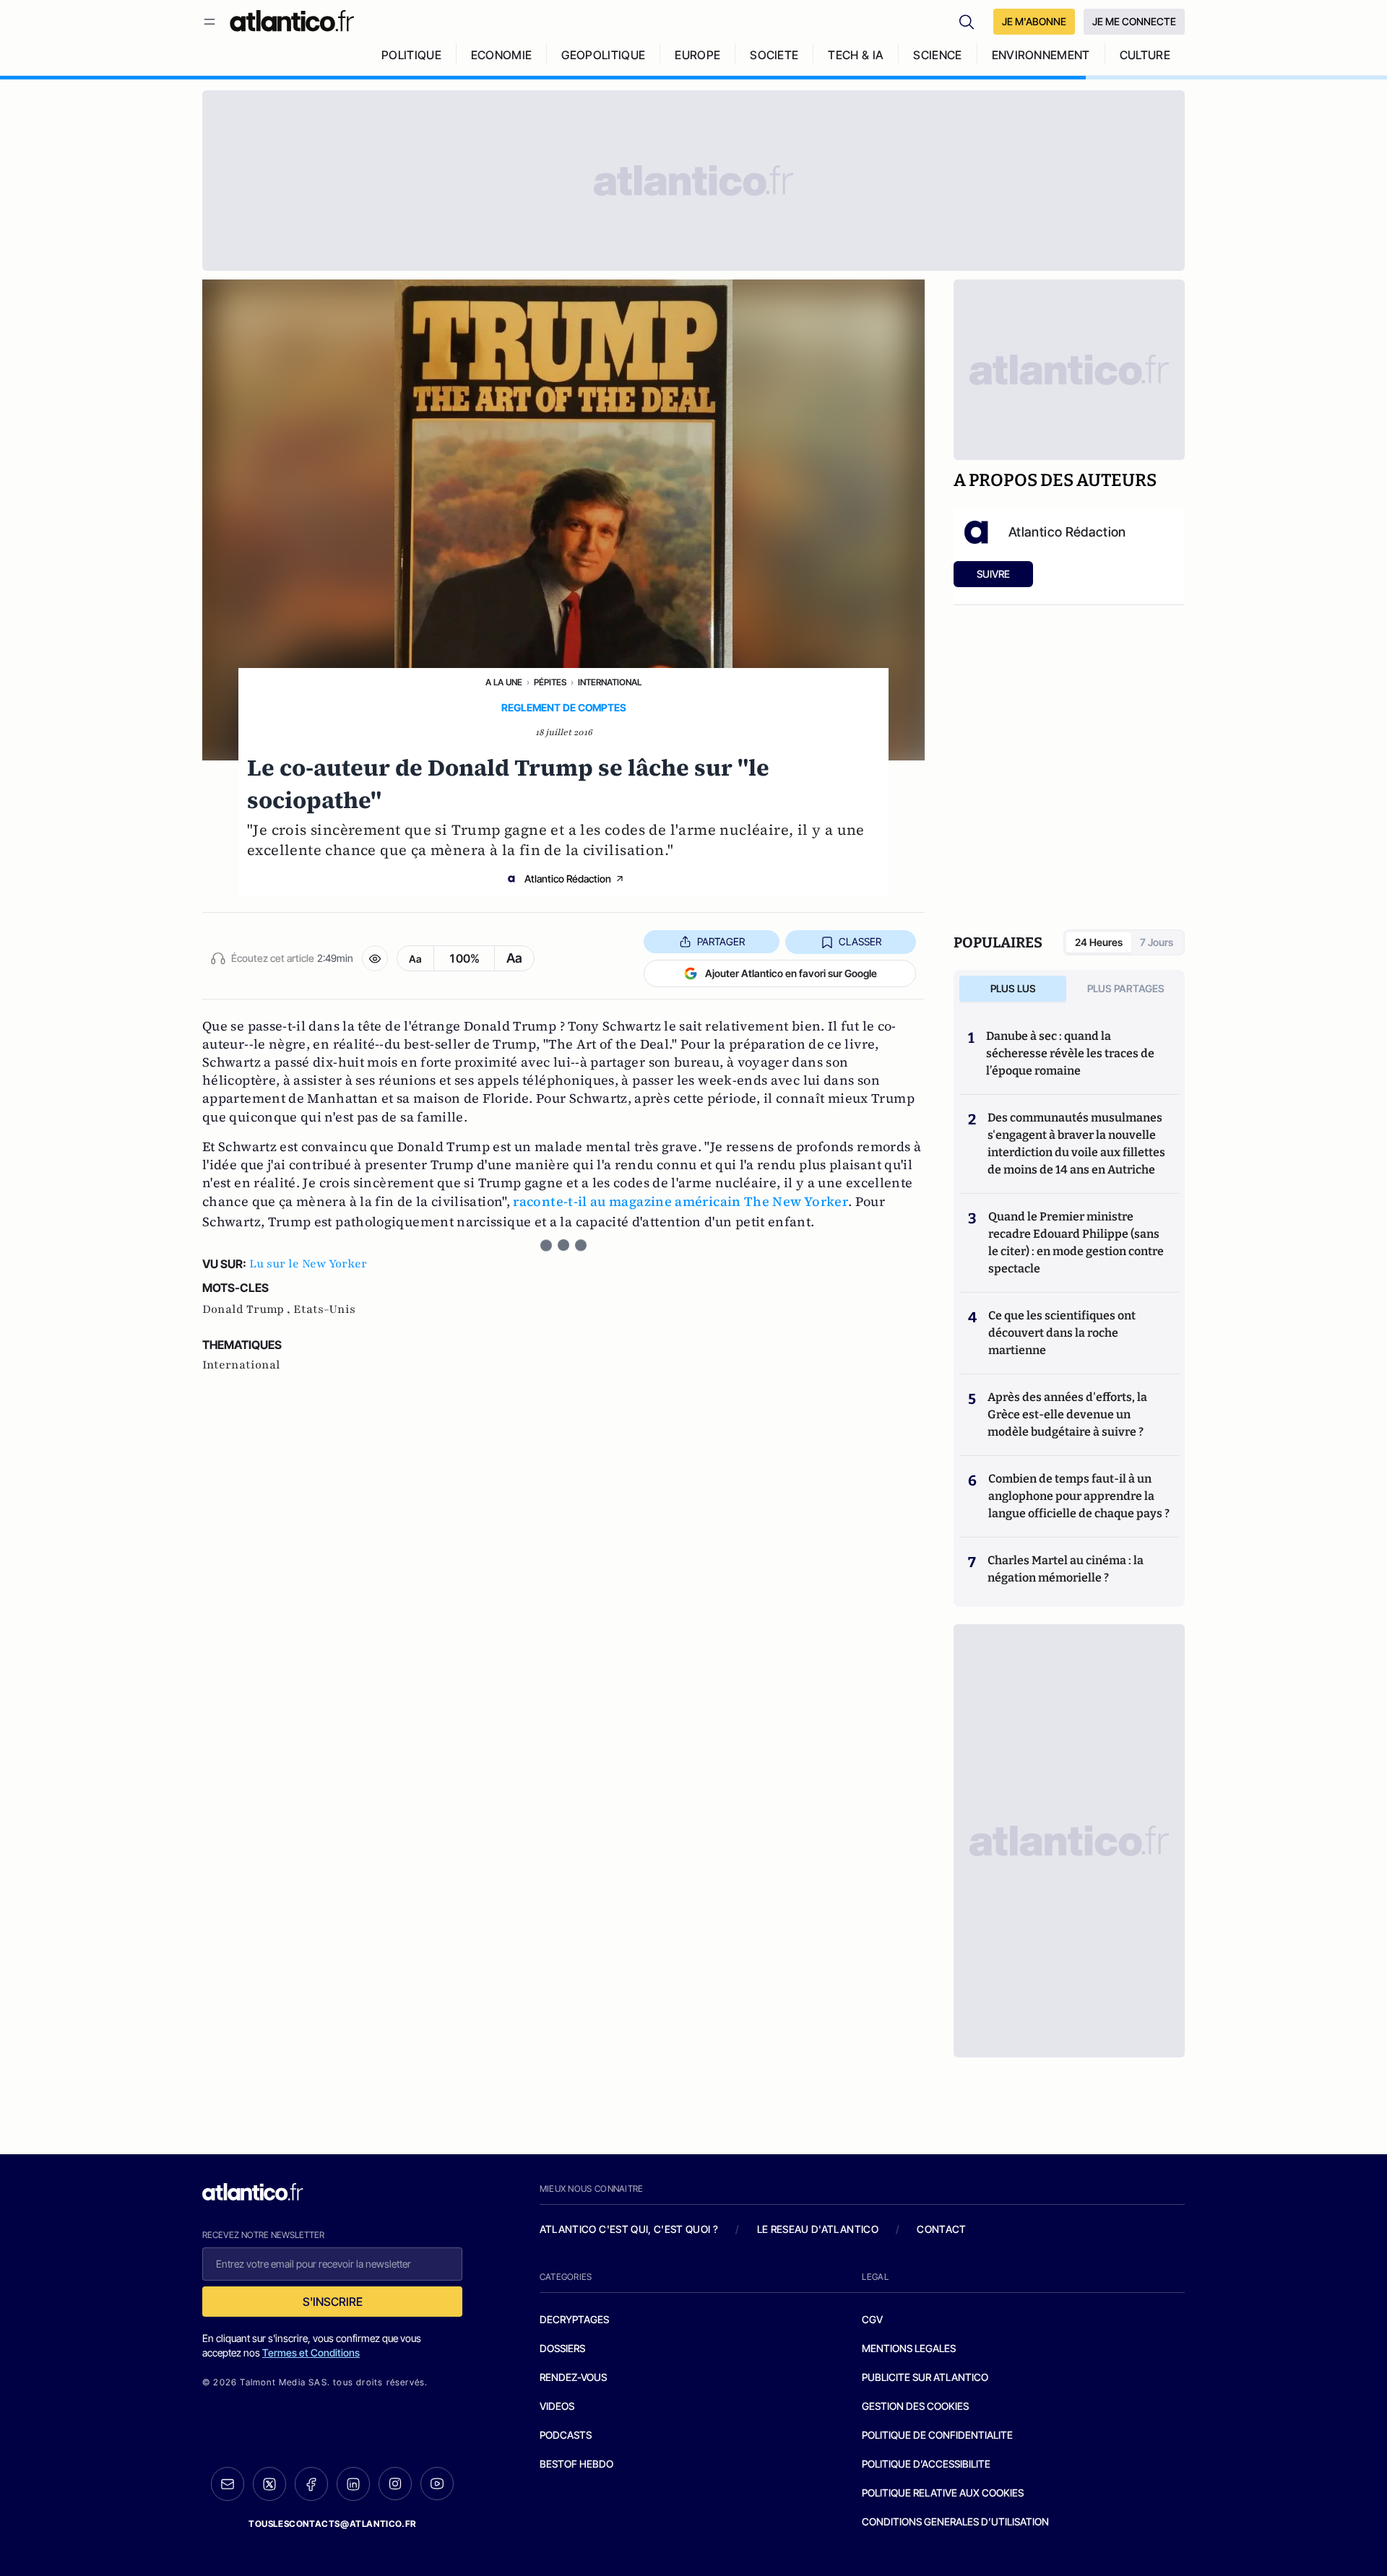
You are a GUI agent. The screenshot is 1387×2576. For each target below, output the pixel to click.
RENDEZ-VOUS (573, 2377)
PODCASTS (566, 2435)
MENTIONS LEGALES (909, 2348)
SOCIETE (774, 55)
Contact (941, 2229)
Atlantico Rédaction (568, 879)
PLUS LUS (1013, 988)
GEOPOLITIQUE (603, 55)
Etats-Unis (324, 1309)
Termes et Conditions (311, 2352)
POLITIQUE (411, 55)
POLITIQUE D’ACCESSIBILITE (926, 2464)
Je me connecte (1134, 21)
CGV (872, 2319)
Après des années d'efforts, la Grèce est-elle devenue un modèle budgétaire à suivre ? (1067, 1414)
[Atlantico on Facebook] (311, 2484)
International (610, 682)
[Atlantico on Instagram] (395, 2484)
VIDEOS (557, 2406)
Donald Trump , (248, 1309)
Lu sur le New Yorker (308, 1264)
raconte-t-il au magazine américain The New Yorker (680, 1201)
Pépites (550, 682)
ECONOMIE (502, 55)
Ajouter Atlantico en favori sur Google (791, 973)
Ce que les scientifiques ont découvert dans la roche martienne (1062, 1333)
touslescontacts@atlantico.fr (332, 2524)
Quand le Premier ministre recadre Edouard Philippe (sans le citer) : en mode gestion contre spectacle (1076, 1243)
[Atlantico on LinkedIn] (353, 2484)
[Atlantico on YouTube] (437, 2484)
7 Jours (1157, 942)
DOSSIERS (562, 2348)
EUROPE (697, 55)
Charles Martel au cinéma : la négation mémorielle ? (1066, 1569)
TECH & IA (856, 55)
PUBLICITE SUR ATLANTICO (925, 2377)
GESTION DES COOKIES (915, 2406)
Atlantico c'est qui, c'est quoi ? (629, 2229)
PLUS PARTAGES (1126, 988)
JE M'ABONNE (1034, 21)
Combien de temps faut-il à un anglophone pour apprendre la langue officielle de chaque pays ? (1079, 1496)
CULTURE (1145, 55)
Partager (721, 941)
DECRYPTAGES (574, 2319)
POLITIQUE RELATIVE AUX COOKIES (943, 2493)
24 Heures (1099, 942)
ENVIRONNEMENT (1041, 55)
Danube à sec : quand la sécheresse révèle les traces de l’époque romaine (1070, 1053)
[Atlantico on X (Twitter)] (269, 2484)
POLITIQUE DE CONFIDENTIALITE (937, 2435)
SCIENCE (937, 55)
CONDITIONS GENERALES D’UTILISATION (955, 2521)
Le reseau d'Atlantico (818, 2229)
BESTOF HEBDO (576, 2464)
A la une (504, 682)
